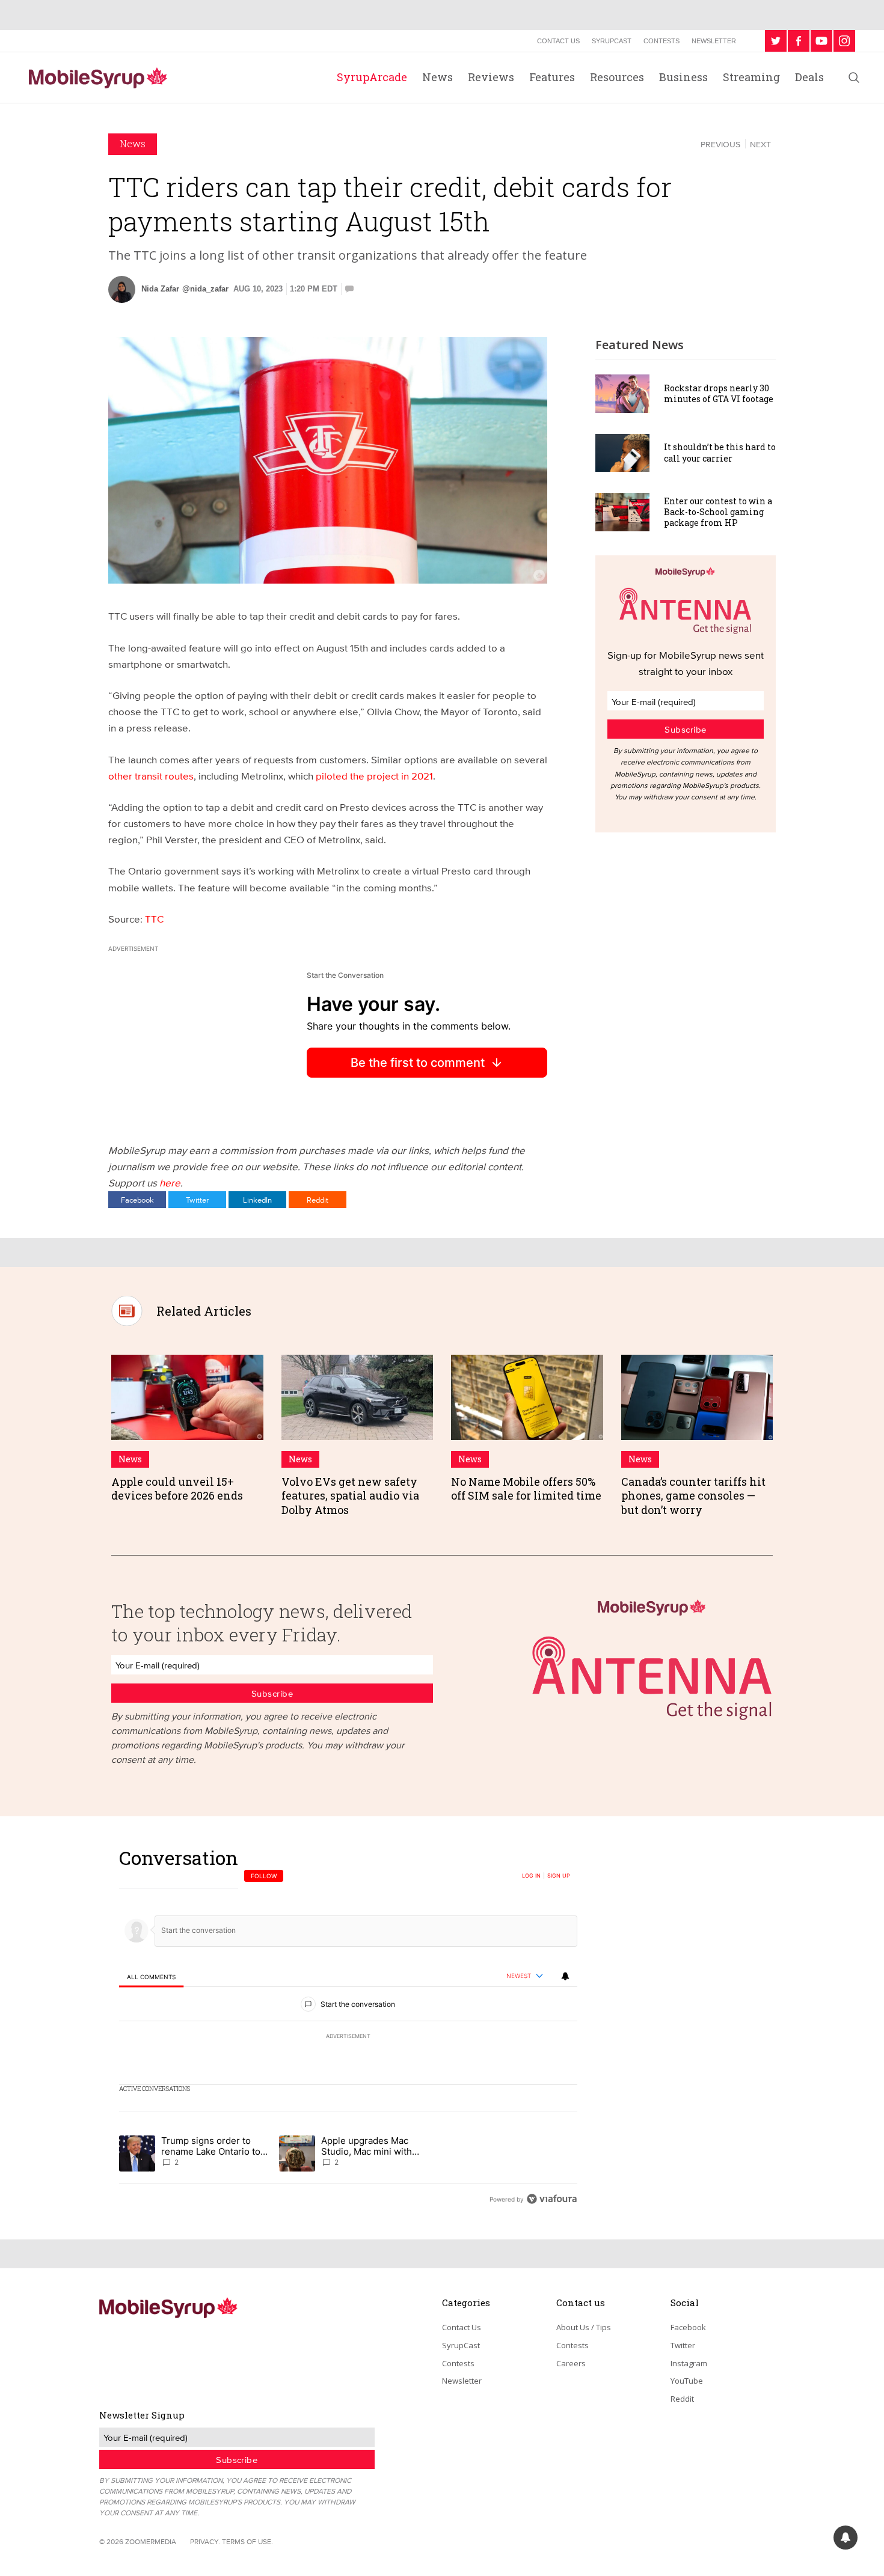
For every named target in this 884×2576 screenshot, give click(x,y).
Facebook (137, 1200)
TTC (154, 919)
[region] (348, 2028)
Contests (661, 41)
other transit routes (151, 776)
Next (760, 144)
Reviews (491, 77)
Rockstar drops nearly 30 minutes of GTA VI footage (719, 393)
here (170, 1183)
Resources (617, 77)
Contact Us (558, 41)
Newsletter (714, 41)
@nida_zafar (205, 289)
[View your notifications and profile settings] (565, 1976)
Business (683, 77)
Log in (531, 1876)
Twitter (197, 1200)
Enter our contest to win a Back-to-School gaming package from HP (718, 512)
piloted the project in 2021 (374, 776)
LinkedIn (257, 1200)
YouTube (687, 2381)
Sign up (559, 1876)
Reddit (318, 1200)
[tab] (151, 1976)
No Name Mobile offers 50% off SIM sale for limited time (526, 1488)
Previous (720, 144)
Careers (571, 2363)
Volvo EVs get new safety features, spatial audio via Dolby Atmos (350, 1496)
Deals (809, 77)
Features (552, 77)
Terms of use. (247, 2541)
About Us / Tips (584, 2327)
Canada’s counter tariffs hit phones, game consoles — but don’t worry (693, 1496)
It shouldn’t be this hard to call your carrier (720, 452)
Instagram (689, 2363)
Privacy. (205, 2541)
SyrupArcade (372, 77)
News (437, 77)
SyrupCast (612, 41)
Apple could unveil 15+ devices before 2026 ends (177, 1488)
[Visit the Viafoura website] (552, 2199)
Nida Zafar (160, 289)
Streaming (751, 77)
